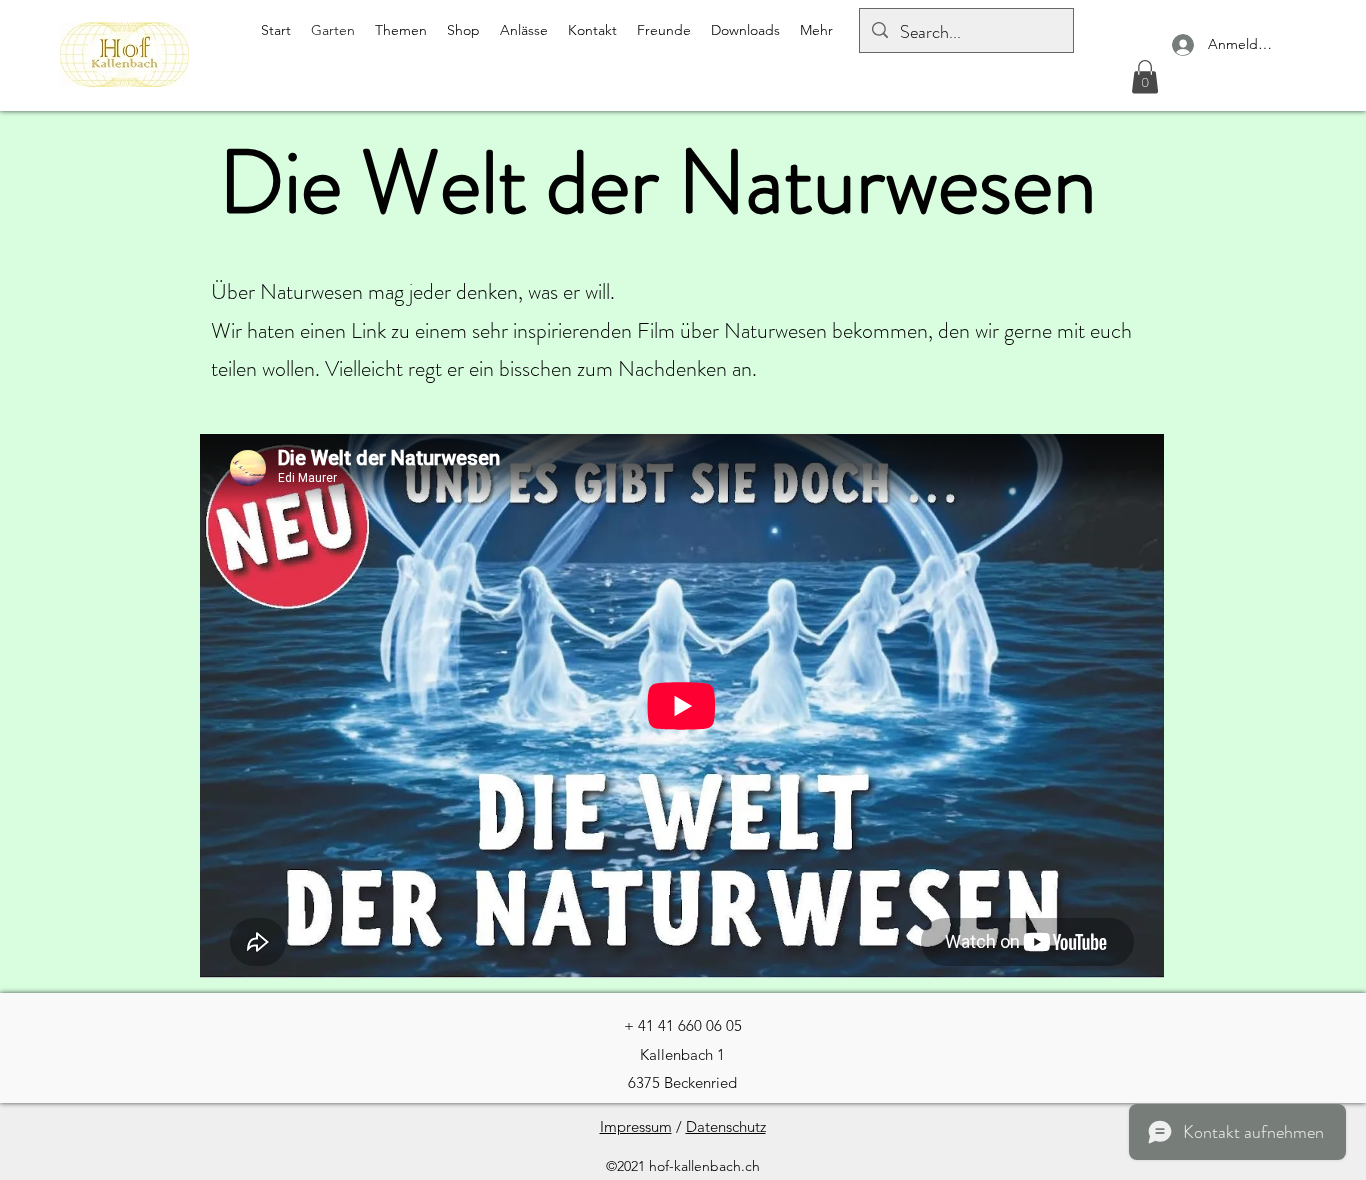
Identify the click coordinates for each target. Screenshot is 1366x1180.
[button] (1145, 76)
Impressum (636, 1126)
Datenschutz (726, 1126)
